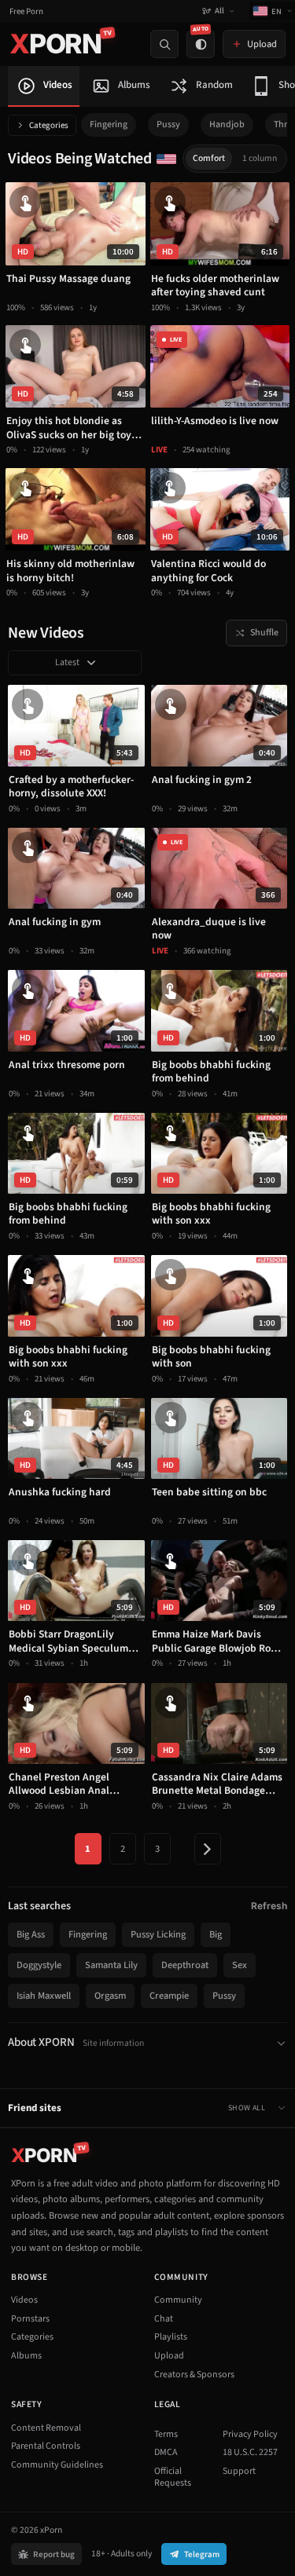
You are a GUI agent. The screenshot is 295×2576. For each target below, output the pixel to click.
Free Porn (26, 11)
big (216, 1934)
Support (239, 2471)
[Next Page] (208, 1849)
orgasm (110, 1996)
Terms (166, 2434)
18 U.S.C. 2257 (250, 2452)
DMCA (166, 2452)
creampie (169, 1996)
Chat (164, 2319)
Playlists (171, 2337)
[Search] (164, 44)
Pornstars (30, 2319)
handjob (227, 124)
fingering (109, 124)
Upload (169, 2356)
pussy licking (158, 1934)
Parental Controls (46, 2446)
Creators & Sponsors (194, 2375)
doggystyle (39, 1965)
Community (178, 2300)
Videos (24, 2300)
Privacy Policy (250, 2434)
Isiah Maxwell (44, 1996)
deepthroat (185, 1965)
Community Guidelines (57, 2465)
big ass (31, 1934)
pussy (168, 124)
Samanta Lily (111, 1965)
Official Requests (173, 2477)
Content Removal (46, 2428)
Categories (49, 125)
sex (240, 1965)
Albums (26, 2356)
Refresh (269, 1906)
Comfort (209, 158)
